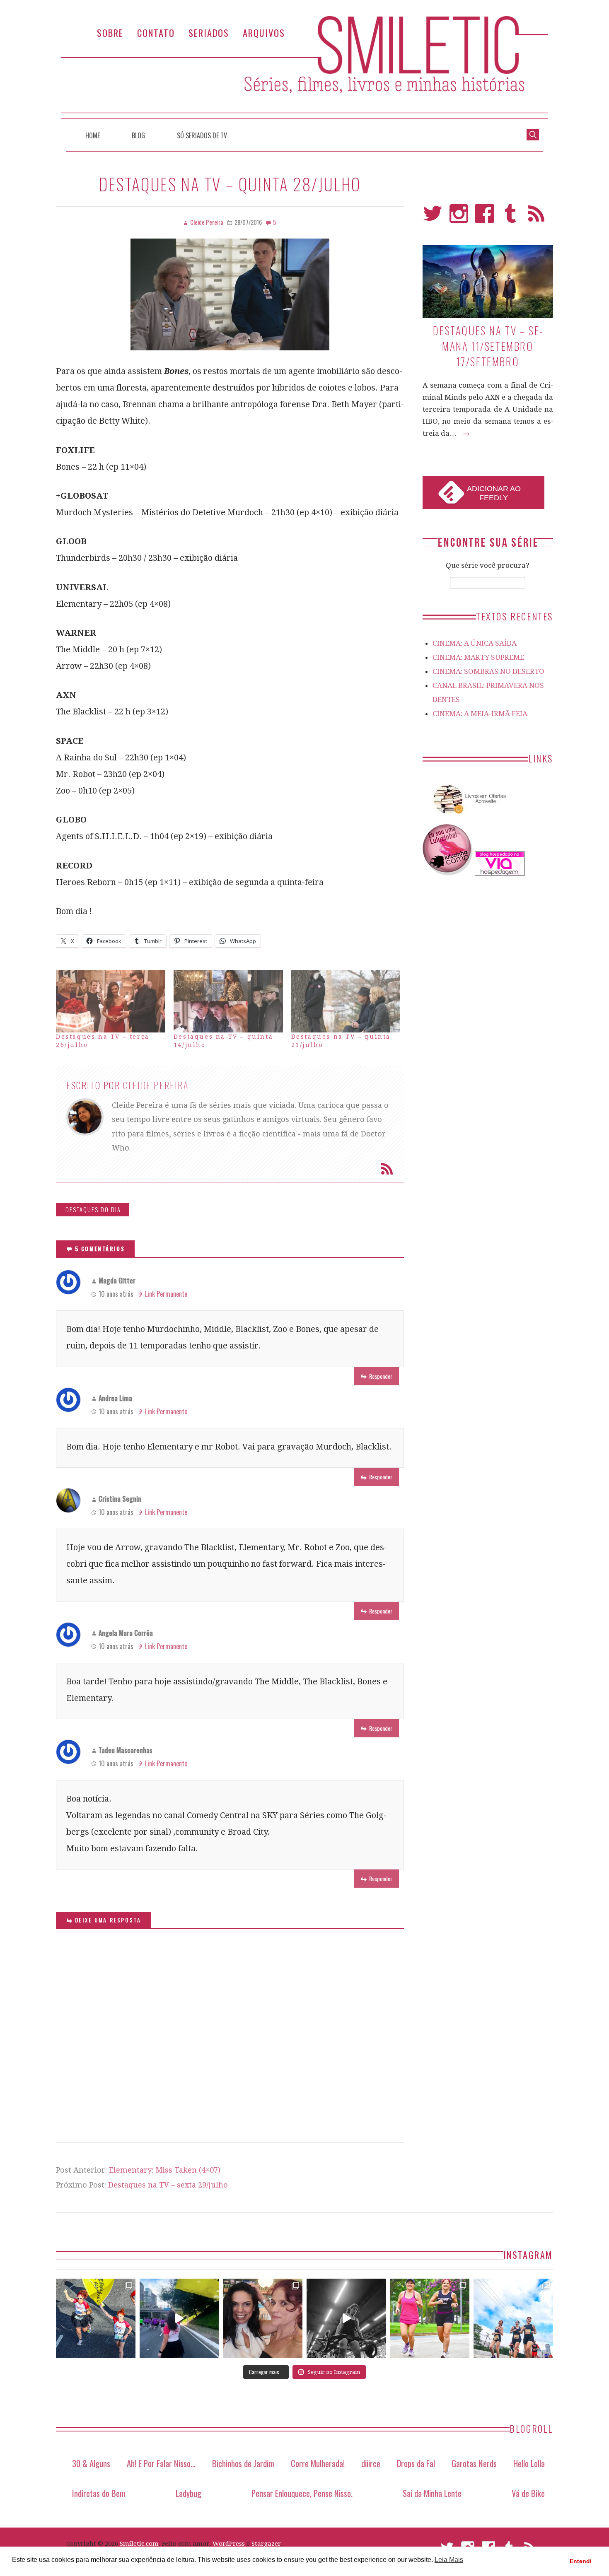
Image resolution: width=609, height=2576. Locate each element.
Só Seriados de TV (202, 135)
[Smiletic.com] (304, 67)
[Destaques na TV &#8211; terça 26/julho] (111, 1001)
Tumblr (511, 217)
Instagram (459, 217)
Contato (156, 33)
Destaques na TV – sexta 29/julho (168, 2185)
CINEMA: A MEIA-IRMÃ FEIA (480, 714)
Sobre (110, 33)
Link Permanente (166, 1294)
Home (93, 135)
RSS (536, 217)
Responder (381, 1376)
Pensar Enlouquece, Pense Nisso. (302, 2493)
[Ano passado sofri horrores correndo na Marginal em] (513, 2318)
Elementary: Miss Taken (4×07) (165, 2170)
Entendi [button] (581, 2561)
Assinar (387, 1169)
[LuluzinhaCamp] (448, 873)
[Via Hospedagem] (500, 873)
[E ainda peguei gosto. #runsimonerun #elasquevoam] (346, 2318)
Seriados (209, 33)
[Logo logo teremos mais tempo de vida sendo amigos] (263, 2318)
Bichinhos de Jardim (243, 2463)
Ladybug (188, 2493)
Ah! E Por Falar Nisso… (161, 2463)
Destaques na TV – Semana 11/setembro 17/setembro (488, 346)
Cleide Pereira (156, 1085)
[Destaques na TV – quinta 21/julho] (346, 1001)
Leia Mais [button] (449, 2560)
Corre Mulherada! (318, 2463)
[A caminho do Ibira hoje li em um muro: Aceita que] (430, 2318)
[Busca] (533, 134)
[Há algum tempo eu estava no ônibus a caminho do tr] (96, 2318)
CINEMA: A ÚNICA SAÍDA (475, 643)
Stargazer (266, 2544)
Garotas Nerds (474, 2463)
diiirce (371, 2463)
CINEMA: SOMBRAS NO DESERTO (488, 671)
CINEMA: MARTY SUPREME (478, 657)
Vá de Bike (528, 2493)
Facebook (485, 217)
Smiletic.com (139, 2544)
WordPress (229, 2544)
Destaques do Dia (93, 1210)
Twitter (433, 217)
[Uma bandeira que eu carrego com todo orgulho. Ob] (179, 2318)
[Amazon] (468, 817)
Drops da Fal (416, 2463)
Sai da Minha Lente (432, 2493)
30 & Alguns (91, 2463)
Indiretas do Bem (99, 2493)
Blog (138, 135)
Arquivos (264, 33)
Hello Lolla (529, 2463)
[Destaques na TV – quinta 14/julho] (228, 1001)
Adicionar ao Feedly (494, 493)
